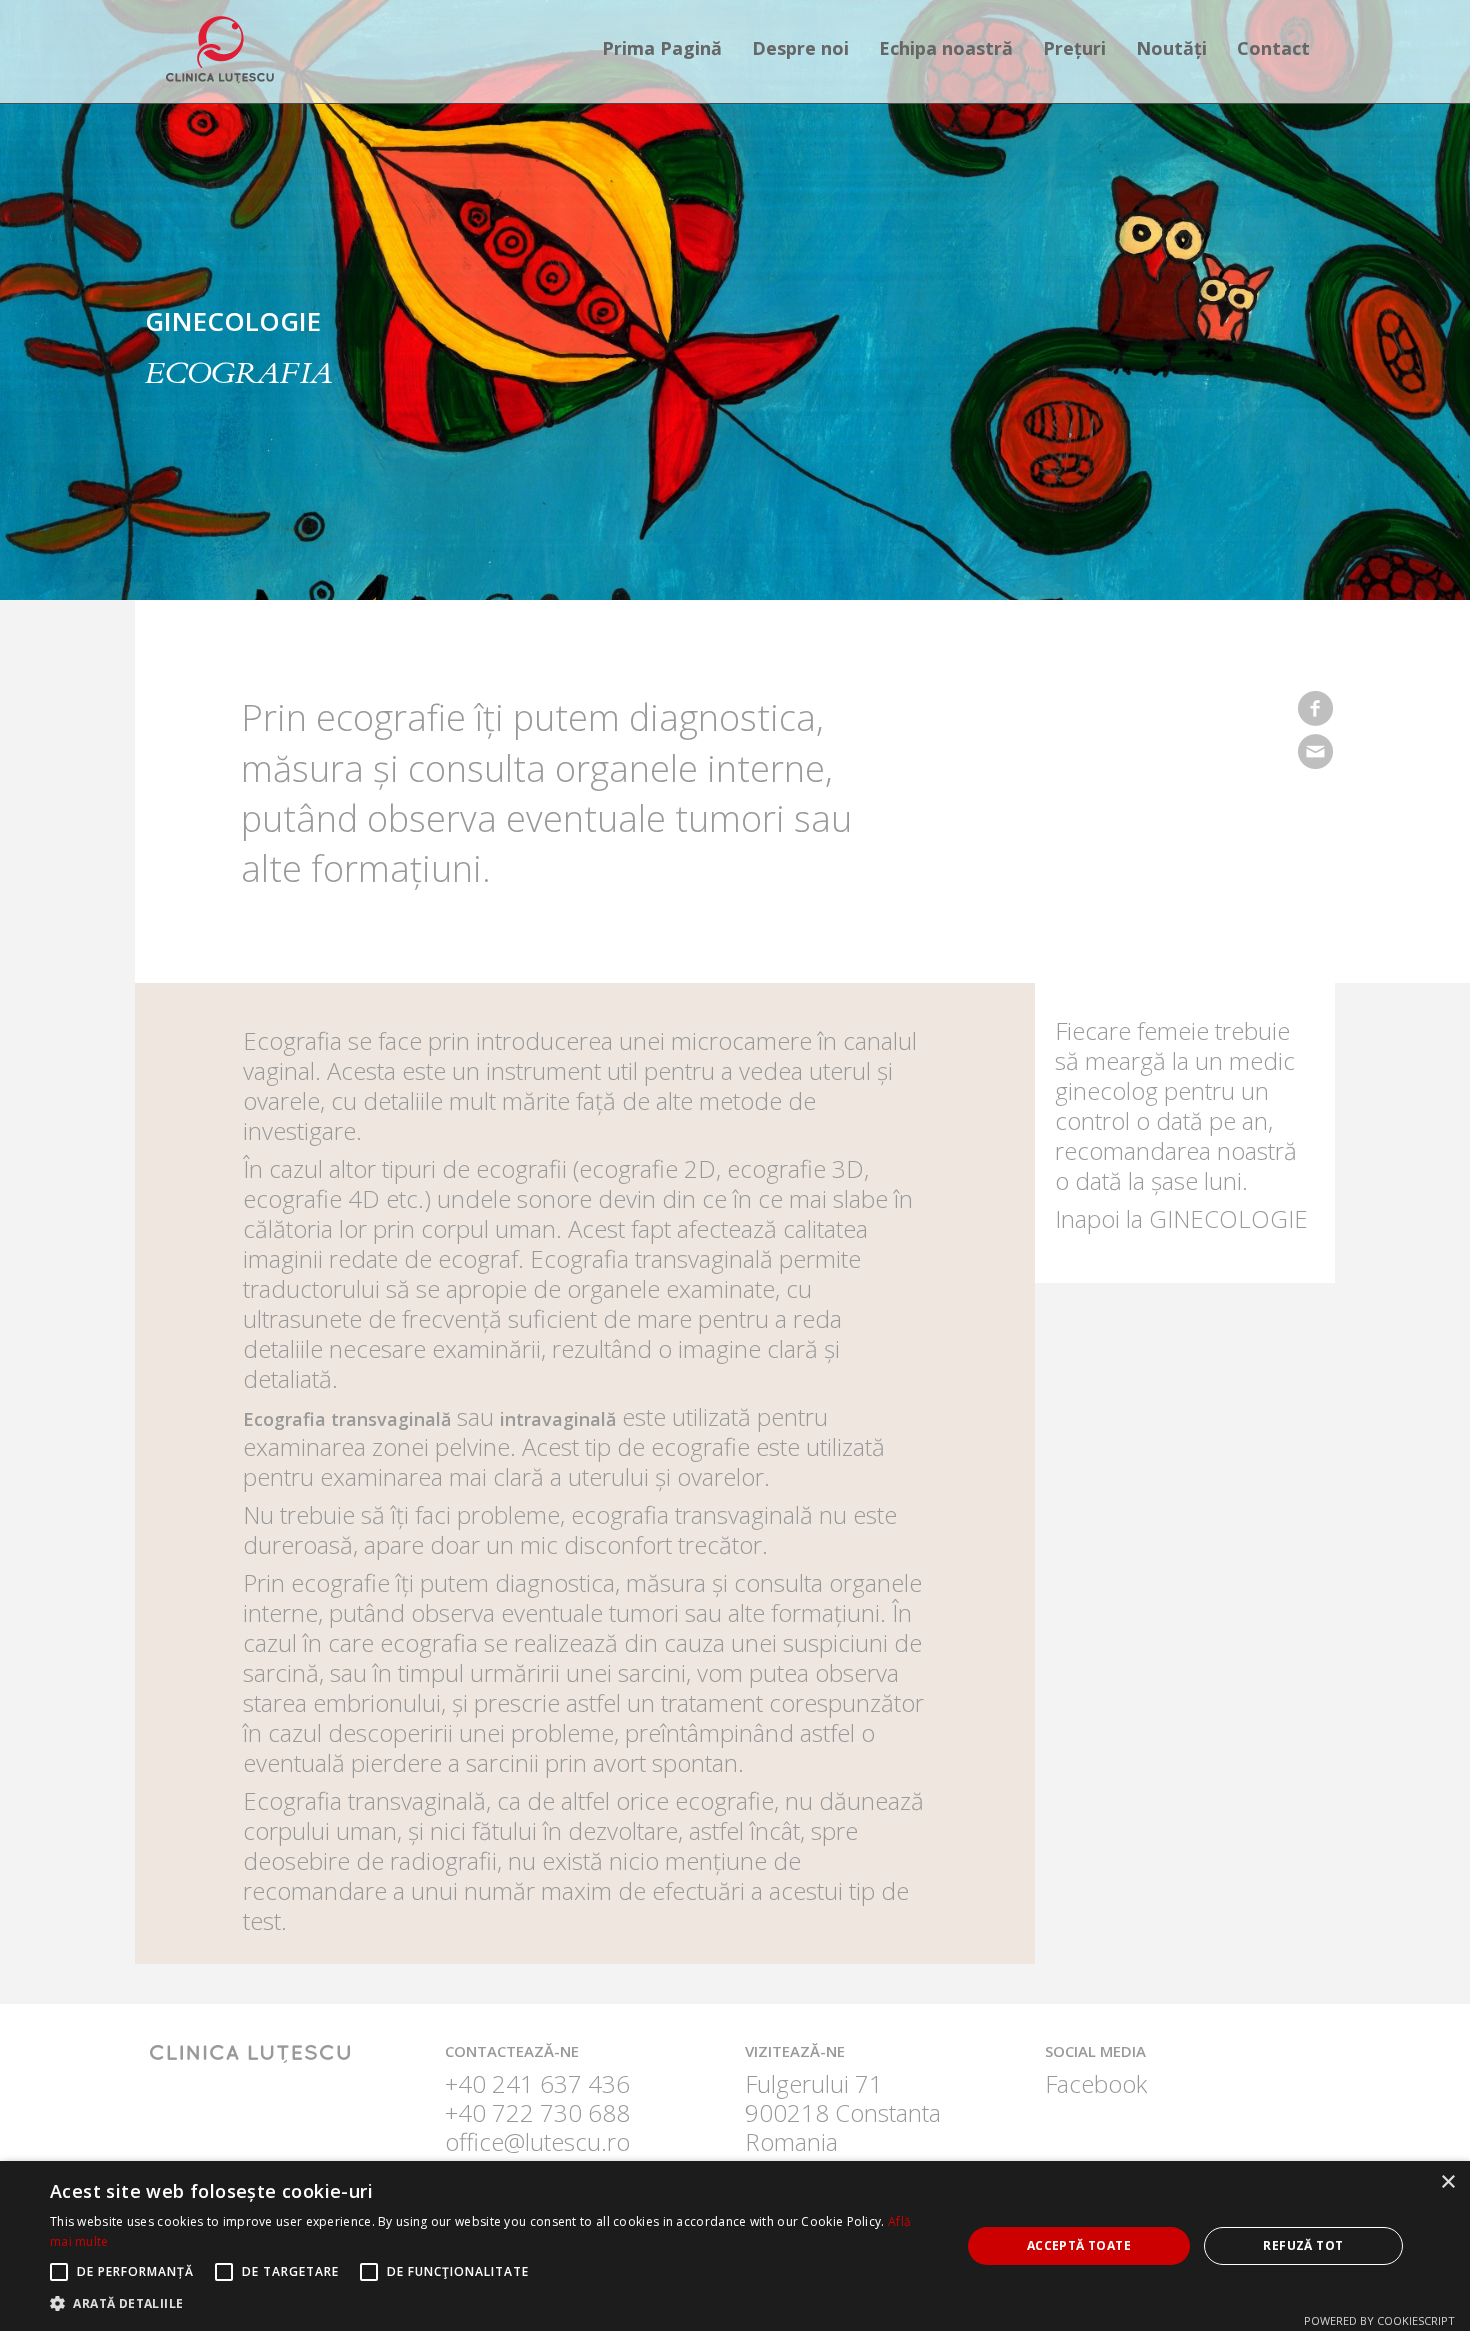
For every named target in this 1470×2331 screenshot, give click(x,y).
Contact (1273, 48)
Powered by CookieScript (1379, 2320)
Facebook (1096, 2083)
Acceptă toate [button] (1079, 2245)
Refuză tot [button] (1303, 2245)
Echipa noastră (946, 48)
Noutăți (1171, 48)
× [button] (1447, 2182)
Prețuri (1074, 48)
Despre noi (800, 48)
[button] (492, 2304)
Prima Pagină (662, 48)
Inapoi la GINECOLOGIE (1181, 1218)
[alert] (735, 2246)
